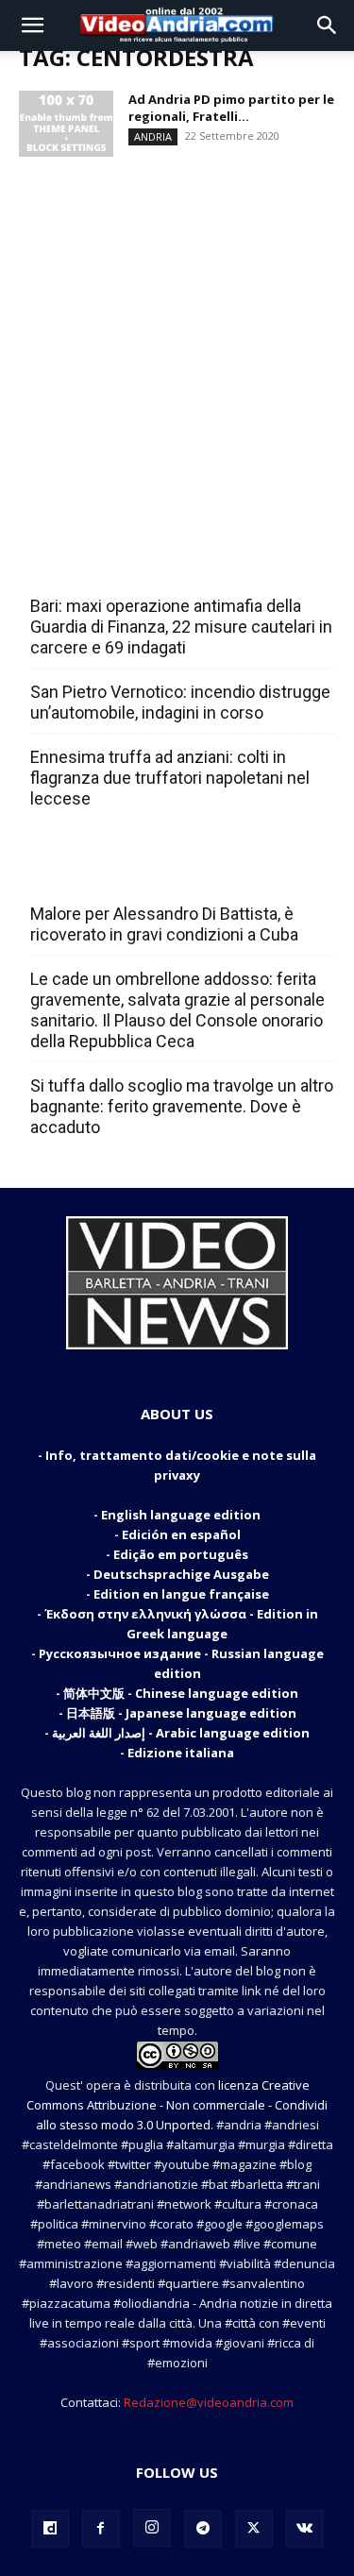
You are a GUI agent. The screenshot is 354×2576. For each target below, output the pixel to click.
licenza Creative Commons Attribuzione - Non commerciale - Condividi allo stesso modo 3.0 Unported (177, 2105)
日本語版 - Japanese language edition (181, 1713)
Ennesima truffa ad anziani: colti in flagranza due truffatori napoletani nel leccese (170, 778)
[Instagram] (152, 2528)
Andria (153, 136)
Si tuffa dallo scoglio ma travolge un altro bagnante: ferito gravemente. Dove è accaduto (182, 1106)
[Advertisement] (177, 339)
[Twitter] (254, 2529)
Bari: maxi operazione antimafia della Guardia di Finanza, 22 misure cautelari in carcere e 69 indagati (181, 627)
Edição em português (181, 1554)
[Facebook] (101, 2529)
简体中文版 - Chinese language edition (181, 1693)
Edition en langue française (181, 1594)
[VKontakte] (305, 2529)
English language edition (181, 1515)
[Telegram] (203, 2529)
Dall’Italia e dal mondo (121, 873)
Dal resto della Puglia (119, 565)
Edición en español (181, 1534)
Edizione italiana (181, 1753)
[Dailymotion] (50, 2529)
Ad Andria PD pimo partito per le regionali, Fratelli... (231, 108)
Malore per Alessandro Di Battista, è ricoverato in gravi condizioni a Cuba (164, 924)
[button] (32, 25)
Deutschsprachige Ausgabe (181, 1574)
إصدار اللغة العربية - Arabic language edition (181, 1733)
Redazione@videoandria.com (209, 2402)
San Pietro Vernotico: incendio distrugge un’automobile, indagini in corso (180, 702)
